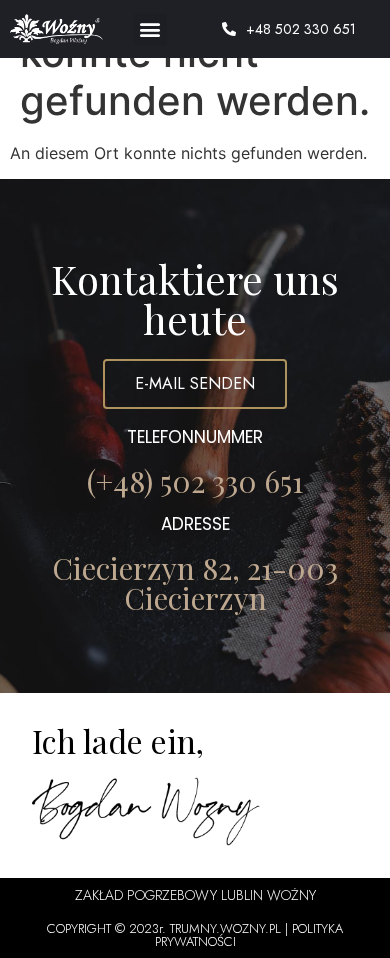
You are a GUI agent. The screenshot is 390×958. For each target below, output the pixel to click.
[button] (150, 29)
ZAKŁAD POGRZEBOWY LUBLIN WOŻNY (195, 895)
